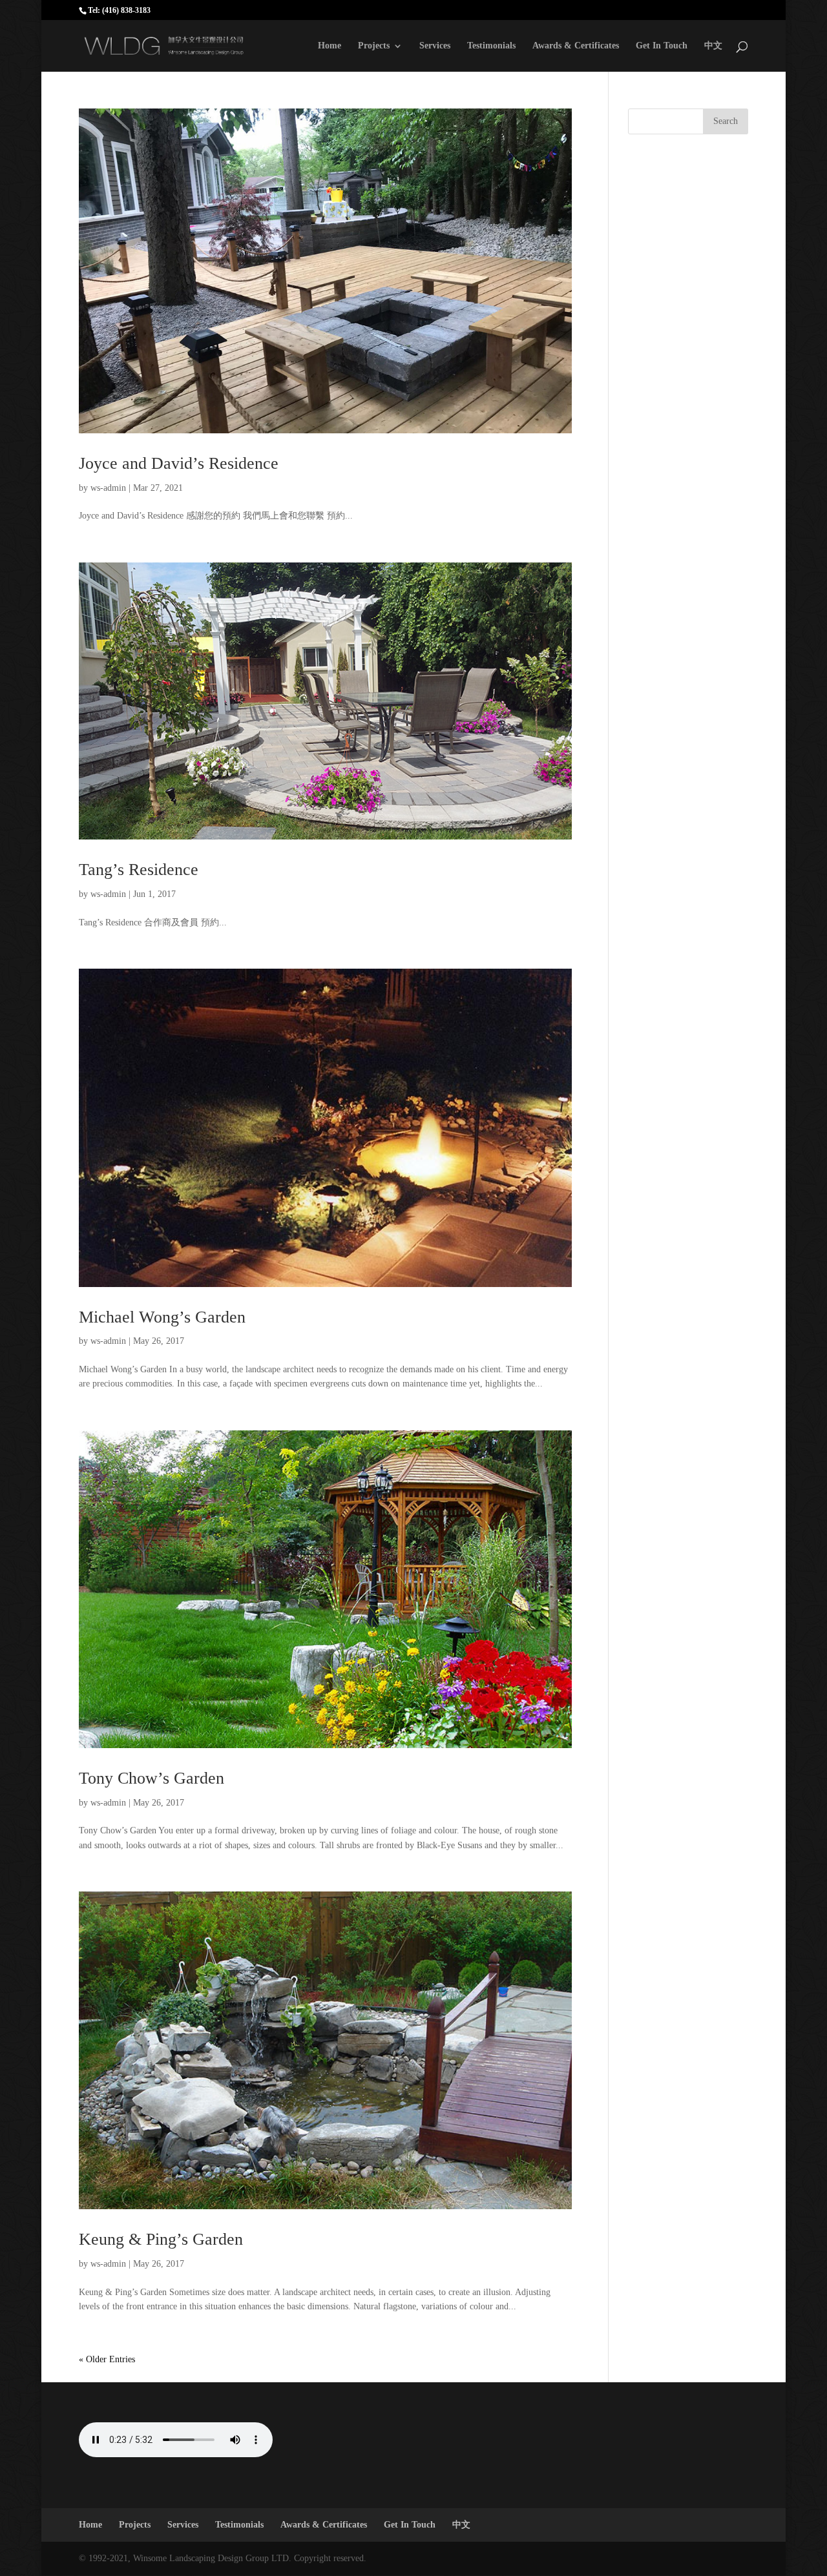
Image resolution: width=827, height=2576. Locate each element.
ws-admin (108, 488)
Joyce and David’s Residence (179, 463)
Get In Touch (662, 46)
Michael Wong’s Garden (162, 1317)
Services (435, 46)
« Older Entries (107, 2359)
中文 (713, 46)
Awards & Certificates (576, 46)
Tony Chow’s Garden (152, 1778)
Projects (374, 46)
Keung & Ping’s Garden (161, 2239)
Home (330, 46)
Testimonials (491, 46)
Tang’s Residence (139, 870)
